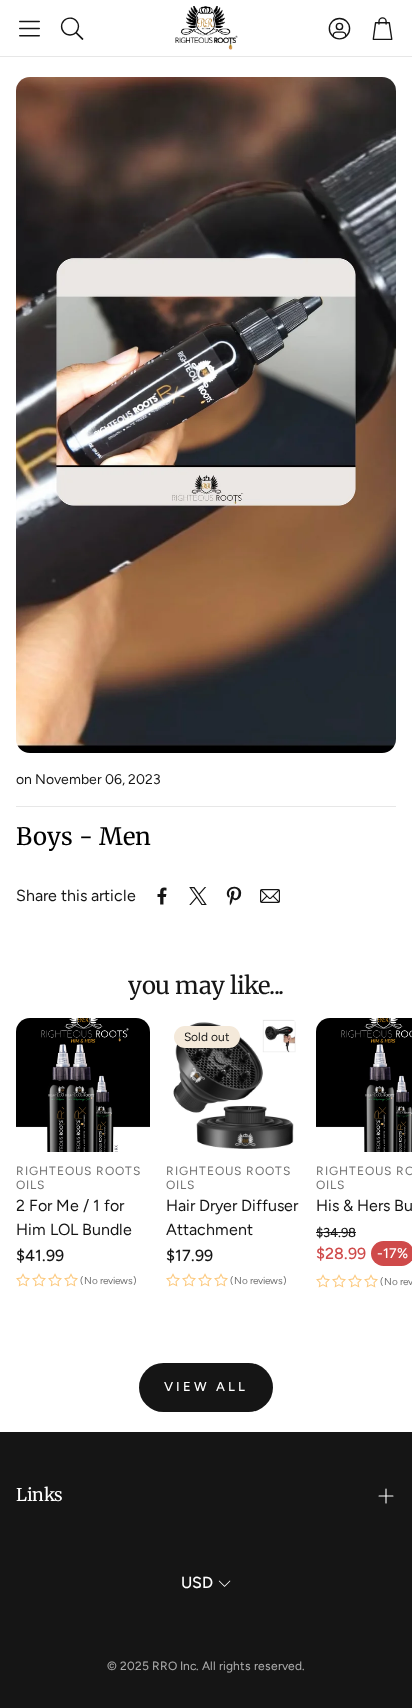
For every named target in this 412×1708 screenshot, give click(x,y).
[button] (29, 28)
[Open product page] (83, 1085)
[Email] (270, 896)
